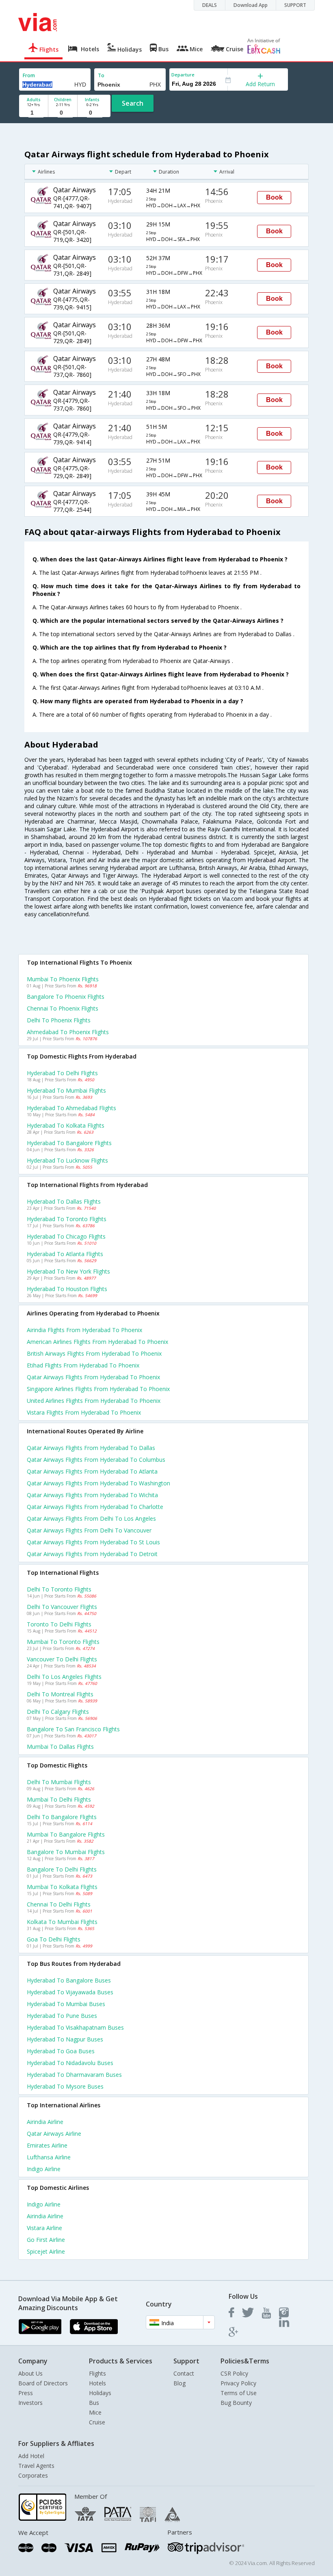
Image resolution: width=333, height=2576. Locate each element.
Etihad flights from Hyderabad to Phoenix (83, 1365)
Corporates (33, 2475)
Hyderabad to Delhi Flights (62, 1073)
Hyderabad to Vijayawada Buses (70, 1992)
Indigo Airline (44, 2169)
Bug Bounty (236, 2403)
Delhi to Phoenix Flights (59, 1020)
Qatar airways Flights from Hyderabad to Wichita (92, 1495)
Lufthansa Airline (49, 2157)
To (101, 75)
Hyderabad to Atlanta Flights (65, 1254)
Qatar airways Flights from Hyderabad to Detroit (92, 1554)
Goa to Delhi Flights (54, 1939)
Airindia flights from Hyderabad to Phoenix (84, 1330)
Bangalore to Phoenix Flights (66, 997)
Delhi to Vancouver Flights (62, 1607)
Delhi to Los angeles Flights (64, 1677)
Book (274, 197)
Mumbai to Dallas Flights (60, 1747)
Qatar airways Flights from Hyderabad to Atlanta (92, 1471)
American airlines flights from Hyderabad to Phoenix (97, 1342)
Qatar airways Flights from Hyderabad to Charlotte (95, 1507)
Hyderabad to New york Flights (68, 1271)
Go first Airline (46, 2240)
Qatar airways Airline (54, 2134)
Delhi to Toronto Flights (59, 1589)
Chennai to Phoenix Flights (63, 1008)
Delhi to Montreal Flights (60, 1694)
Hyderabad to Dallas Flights (64, 1201)
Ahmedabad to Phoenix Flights (68, 1032)
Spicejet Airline (46, 2251)
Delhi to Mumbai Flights (59, 1782)
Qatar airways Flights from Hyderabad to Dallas (91, 1448)
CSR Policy (234, 2373)
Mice (95, 2412)
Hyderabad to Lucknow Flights (67, 1160)
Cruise (97, 2422)
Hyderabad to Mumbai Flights (66, 1090)
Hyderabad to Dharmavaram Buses (74, 2075)
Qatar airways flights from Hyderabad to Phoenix (93, 1377)
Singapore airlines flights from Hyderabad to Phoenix (98, 1389)
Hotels (97, 2383)
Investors (30, 2403)
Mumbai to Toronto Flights (63, 1642)
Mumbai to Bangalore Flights (66, 1834)
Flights (97, 2373)
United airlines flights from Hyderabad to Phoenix (94, 1401)
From (29, 75)
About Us (30, 2373)
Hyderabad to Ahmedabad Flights (71, 1108)
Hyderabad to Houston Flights (67, 1289)
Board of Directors (43, 2383)
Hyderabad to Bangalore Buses (69, 1980)
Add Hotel (31, 2456)
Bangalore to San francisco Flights (73, 1729)
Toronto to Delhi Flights (59, 1624)
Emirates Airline (47, 2145)
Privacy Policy (238, 2383)
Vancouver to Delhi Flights (62, 1659)
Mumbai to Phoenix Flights (63, 979)
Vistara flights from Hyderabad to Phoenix (84, 1412)
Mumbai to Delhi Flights (59, 1799)
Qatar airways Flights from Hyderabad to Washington (98, 1483)
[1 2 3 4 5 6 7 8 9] (34, 113)
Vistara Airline (44, 2228)
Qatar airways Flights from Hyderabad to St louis (93, 1542)
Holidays (100, 2393)
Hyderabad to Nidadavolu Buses (70, 2063)
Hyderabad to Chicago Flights (66, 1236)
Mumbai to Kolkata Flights (62, 1887)
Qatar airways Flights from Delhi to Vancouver (89, 1530)
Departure (183, 75)
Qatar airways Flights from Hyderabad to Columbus (96, 1460)
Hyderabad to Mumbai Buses (66, 2004)
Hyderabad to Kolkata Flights (66, 1125)
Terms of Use (239, 2393)
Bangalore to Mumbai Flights (66, 1852)
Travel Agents (36, 2466)
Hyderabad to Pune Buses (62, 2016)
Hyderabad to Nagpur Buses (65, 2039)
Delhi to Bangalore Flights (62, 1817)
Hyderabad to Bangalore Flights (69, 1143)
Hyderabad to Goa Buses (61, 2051)
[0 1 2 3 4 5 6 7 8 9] (63, 113)
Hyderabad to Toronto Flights (67, 1219)
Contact (184, 2373)
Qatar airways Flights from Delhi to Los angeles (91, 1518)
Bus (94, 2403)
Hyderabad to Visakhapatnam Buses (75, 2027)
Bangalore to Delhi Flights (62, 1869)
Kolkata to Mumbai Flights (62, 1922)
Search (133, 103)
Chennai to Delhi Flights (59, 1904)
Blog (179, 2383)
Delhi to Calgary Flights (58, 1712)
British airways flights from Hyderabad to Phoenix (94, 1353)
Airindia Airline (45, 2122)
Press (26, 2393)
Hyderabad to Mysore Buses (65, 2086)
